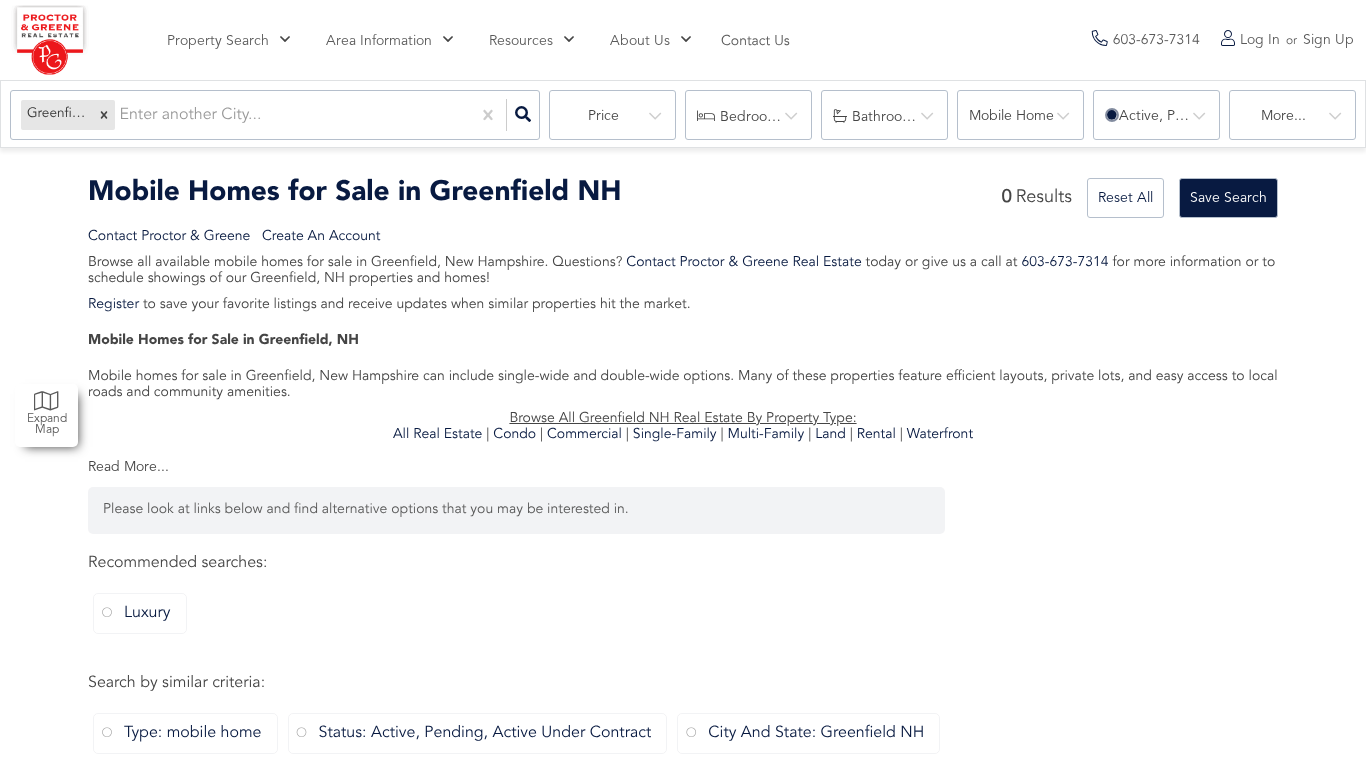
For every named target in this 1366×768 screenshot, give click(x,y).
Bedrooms (752, 117)
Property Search (218, 41)
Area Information (379, 41)
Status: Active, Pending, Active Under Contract (485, 733)
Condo (514, 435)
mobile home (1011, 116)
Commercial (584, 435)
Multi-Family (766, 435)
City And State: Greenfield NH (816, 733)
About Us (640, 41)
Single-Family (675, 435)
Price (603, 116)
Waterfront (940, 435)
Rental (876, 435)
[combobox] (121, 115)
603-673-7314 (1064, 263)
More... (1283, 116)
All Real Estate (437, 435)
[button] (104, 115)
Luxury (147, 613)
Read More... (128, 467)
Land (830, 435)
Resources (521, 41)
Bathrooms (886, 117)
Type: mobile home (193, 733)
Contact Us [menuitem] (755, 42)
